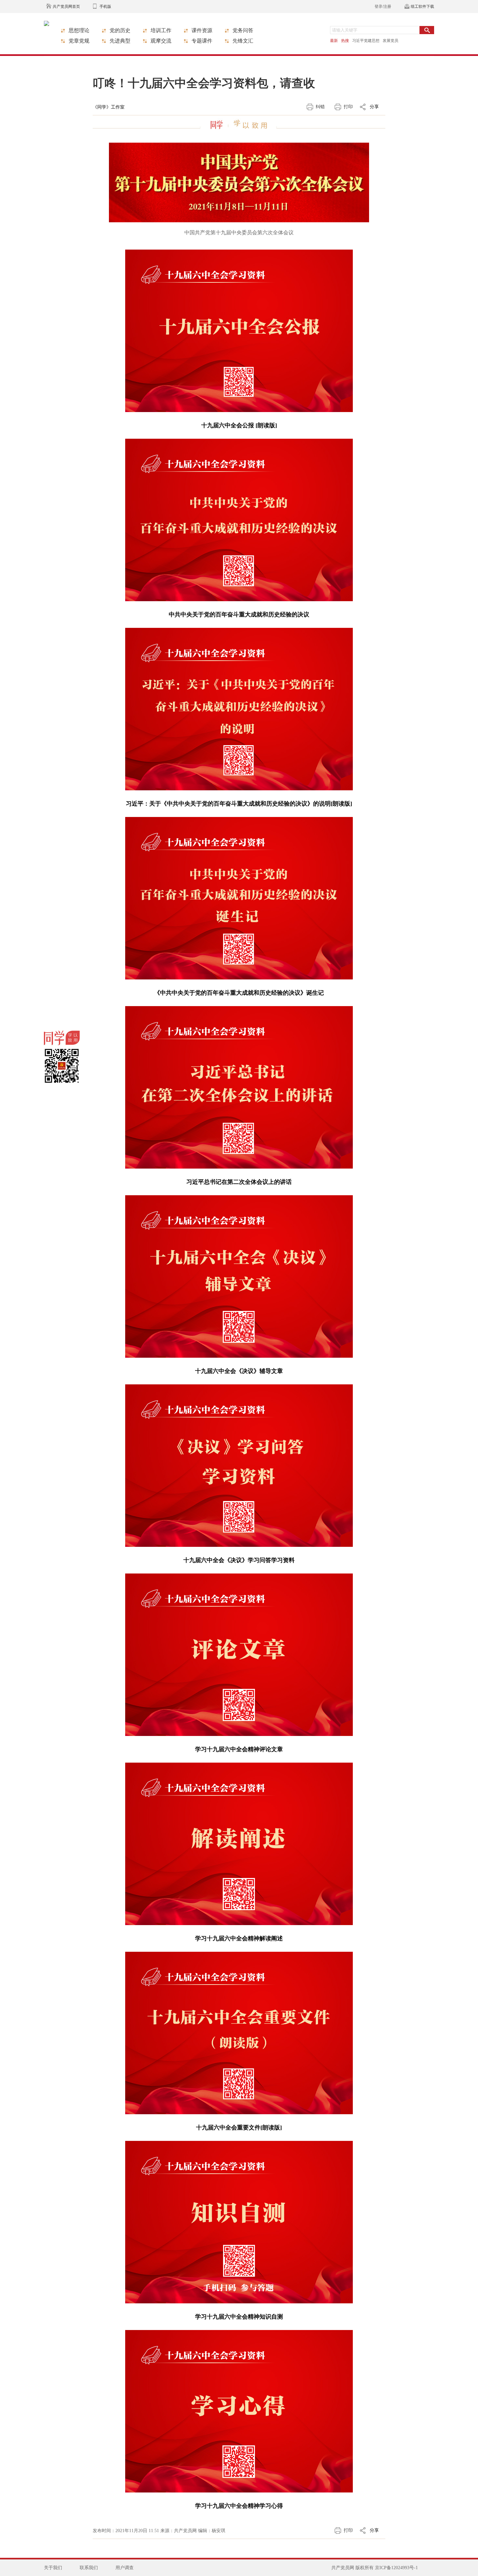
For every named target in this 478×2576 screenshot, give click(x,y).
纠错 (320, 107)
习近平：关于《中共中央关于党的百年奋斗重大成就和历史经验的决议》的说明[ (229, 804)
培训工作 (161, 30)
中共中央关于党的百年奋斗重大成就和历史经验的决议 (239, 615)
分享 (374, 107)
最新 (334, 41)
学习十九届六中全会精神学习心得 (239, 2506)
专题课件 (202, 41)
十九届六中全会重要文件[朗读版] (239, 2128)
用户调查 (125, 2568)
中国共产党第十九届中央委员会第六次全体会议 (239, 233)
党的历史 (120, 30)
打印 (348, 107)
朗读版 (341, 804)
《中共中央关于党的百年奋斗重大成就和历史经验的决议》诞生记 (239, 993)
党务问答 (243, 30)
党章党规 (79, 41)
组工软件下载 (422, 6)
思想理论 (79, 30)
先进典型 (120, 41)
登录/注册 (383, 6)
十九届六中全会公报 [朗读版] (239, 425)
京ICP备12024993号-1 (396, 2568)
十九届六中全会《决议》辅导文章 (239, 1371)
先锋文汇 (243, 41)
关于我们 (53, 2568)
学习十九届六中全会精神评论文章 (239, 1749)
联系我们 (89, 2568)
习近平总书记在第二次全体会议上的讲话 (239, 1182)
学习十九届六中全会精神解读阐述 (239, 1938)
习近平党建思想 (366, 41)
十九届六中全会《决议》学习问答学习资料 (239, 1560)
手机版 (105, 6)
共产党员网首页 (66, 6)
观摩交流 (161, 41)
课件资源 (202, 30)
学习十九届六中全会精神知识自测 (239, 2317)
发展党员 (391, 41)
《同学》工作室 (109, 107)
